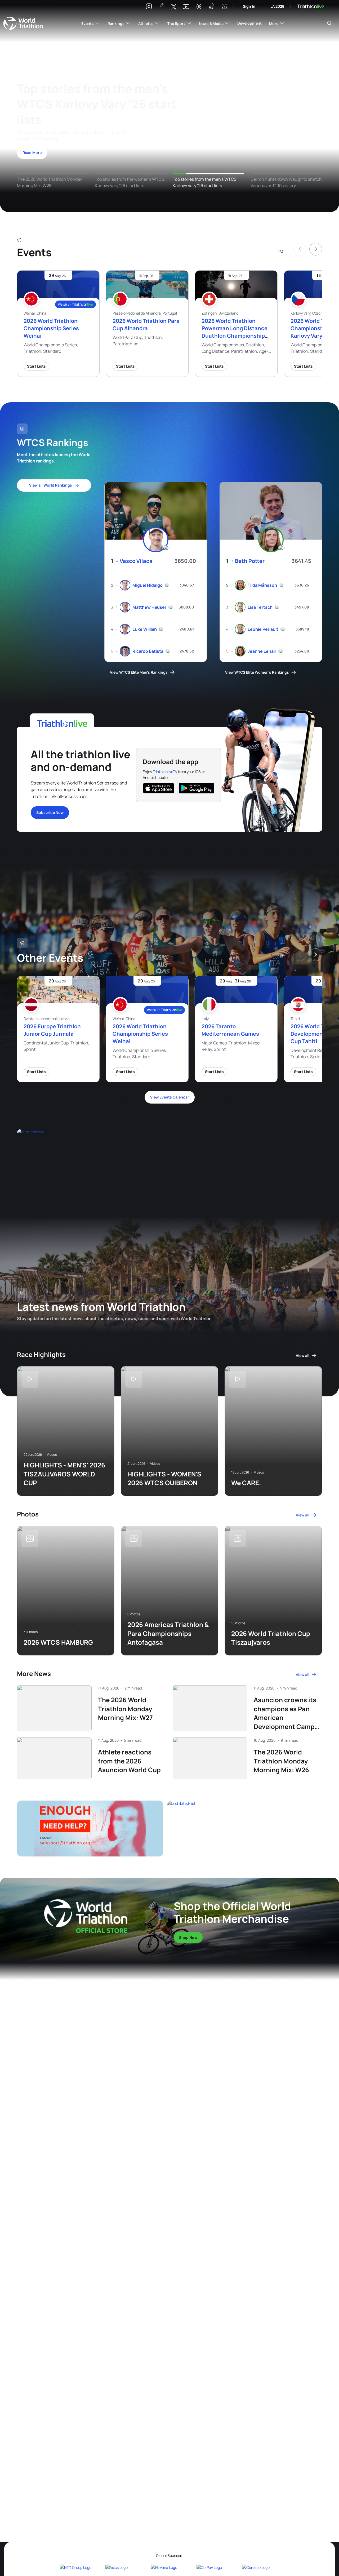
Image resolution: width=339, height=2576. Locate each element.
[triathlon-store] (86, 1916)
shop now (188, 1937)
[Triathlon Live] (311, 6)
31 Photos (31, 1632)
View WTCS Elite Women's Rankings (257, 672)
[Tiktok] (212, 7)
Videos (52, 1455)
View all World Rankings (51, 485)
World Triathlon (23, 23)
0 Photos (134, 1614)
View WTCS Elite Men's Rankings (139, 672)
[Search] (329, 23)
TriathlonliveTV (165, 772)
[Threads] (199, 7)
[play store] (197, 788)
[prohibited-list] (245, 1828)
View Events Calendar (170, 1097)
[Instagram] (149, 7)
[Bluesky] (224, 7)
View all (303, 1355)
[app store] (159, 788)
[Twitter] (174, 7)
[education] (107, 1160)
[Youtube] (186, 7)
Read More (32, 153)
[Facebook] (162, 7)
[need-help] (90, 1828)
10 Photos (238, 1623)
